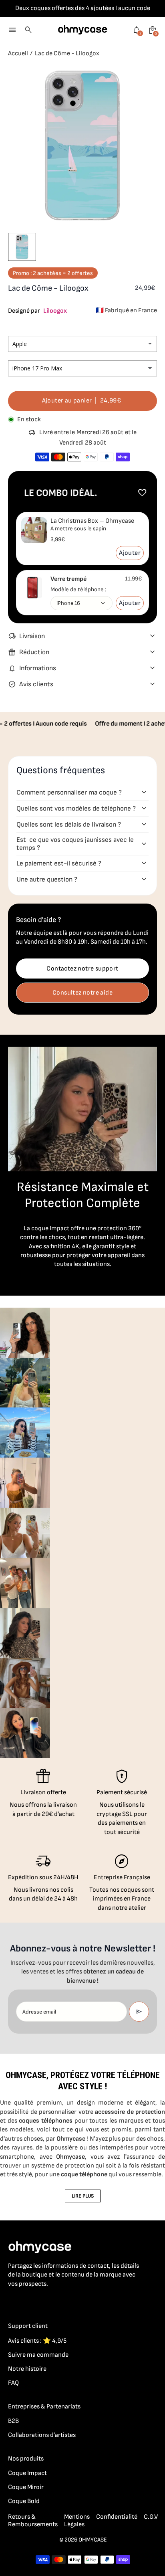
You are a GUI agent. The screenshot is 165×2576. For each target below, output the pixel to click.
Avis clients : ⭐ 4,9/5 (37, 2341)
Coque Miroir (26, 2487)
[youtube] (61, 2301)
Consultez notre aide (82, 993)
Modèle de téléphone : (78, 589)
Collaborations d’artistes (42, 2435)
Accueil (18, 54)
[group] (25, 1333)
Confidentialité (117, 2517)
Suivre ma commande (38, 2355)
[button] (22, 247)
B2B (13, 2421)
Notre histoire (27, 2369)
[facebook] (13, 2301)
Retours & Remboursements (33, 2521)
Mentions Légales (77, 2521)
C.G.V (151, 2517)
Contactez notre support (82, 969)
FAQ (13, 2383)
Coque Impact (27, 2473)
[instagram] (29, 2301)
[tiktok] (45, 2301)
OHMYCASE (93, 2540)
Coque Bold (24, 2501)
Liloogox (55, 311)
